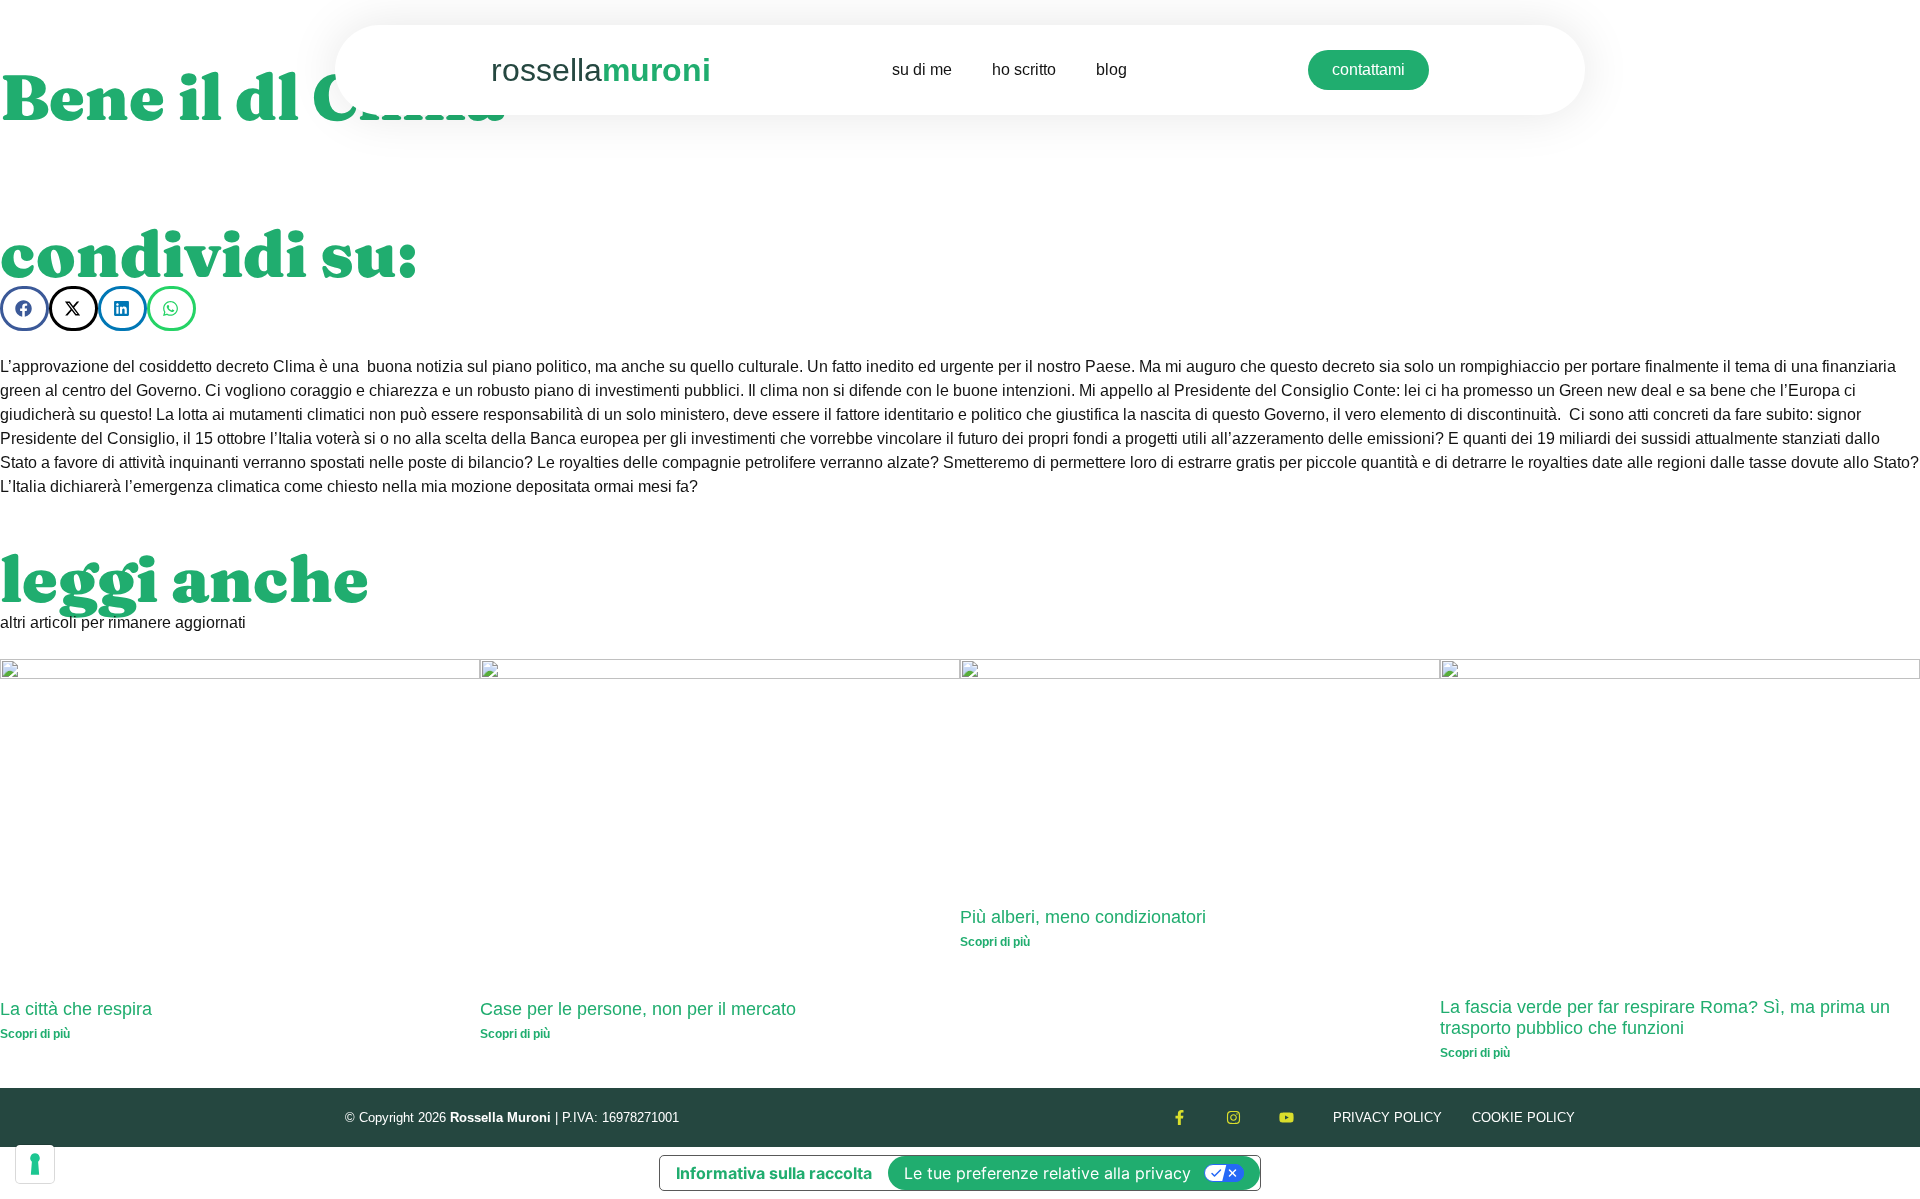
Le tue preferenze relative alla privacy (1047, 1173)
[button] (24, 308)
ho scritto (1024, 69)
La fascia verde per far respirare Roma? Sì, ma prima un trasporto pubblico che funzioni (1665, 1018)
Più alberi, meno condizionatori (1083, 917)
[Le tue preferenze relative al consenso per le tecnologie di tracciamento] (35, 1164)
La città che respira (76, 1009)
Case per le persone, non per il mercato (638, 1009)
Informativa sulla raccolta (774, 1173)
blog (1111, 69)
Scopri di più (35, 1034)
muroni (601, 70)
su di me (922, 69)
